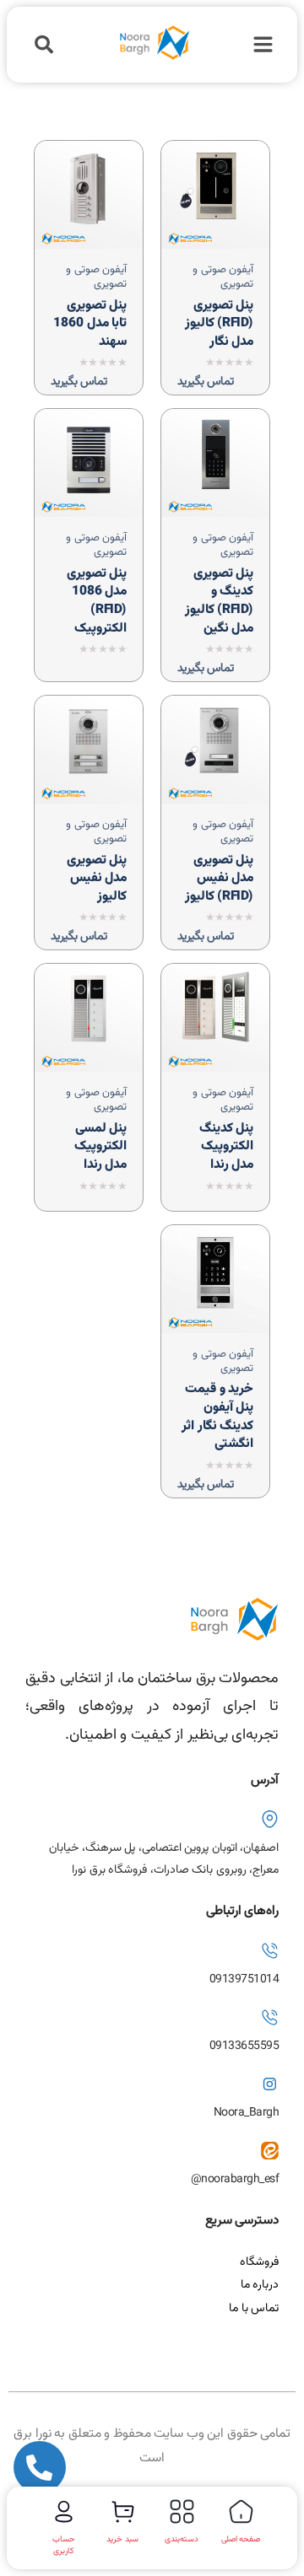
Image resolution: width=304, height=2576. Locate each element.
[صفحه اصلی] (241, 2511)
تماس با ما (254, 2309)
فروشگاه (259, 2262)
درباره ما (260, 2285)
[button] (43, 45)
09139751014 (244, 1980)
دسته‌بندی (182, 2539)
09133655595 (244, 2046)
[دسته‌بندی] (182, 2511)
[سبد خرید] (123, 2511)
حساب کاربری (64, 2545)
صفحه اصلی (241, 2539)
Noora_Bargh (247, 2113)
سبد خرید (122, 2539)
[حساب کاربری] (64, 2511)
